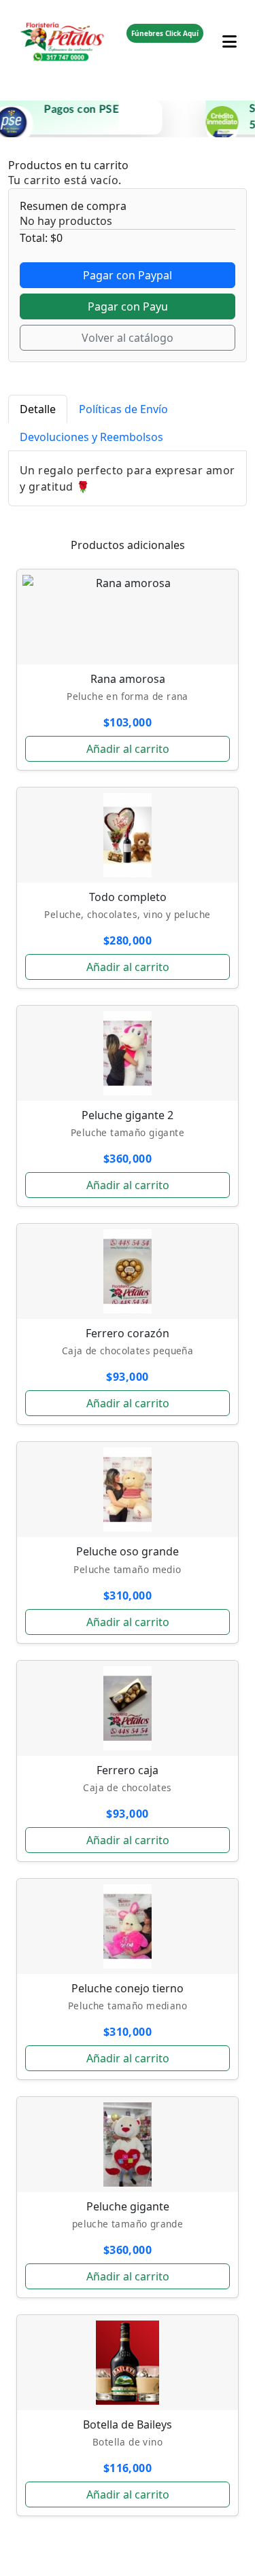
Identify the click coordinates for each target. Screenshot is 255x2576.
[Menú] (230, 33)
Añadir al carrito (128, 749)
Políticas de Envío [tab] (123, 409)
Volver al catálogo (128, 338)
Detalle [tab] (38, 409)
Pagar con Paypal (128, 275)
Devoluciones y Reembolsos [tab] (91, 437)
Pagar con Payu (128, 306)
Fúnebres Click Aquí (165, 33)
